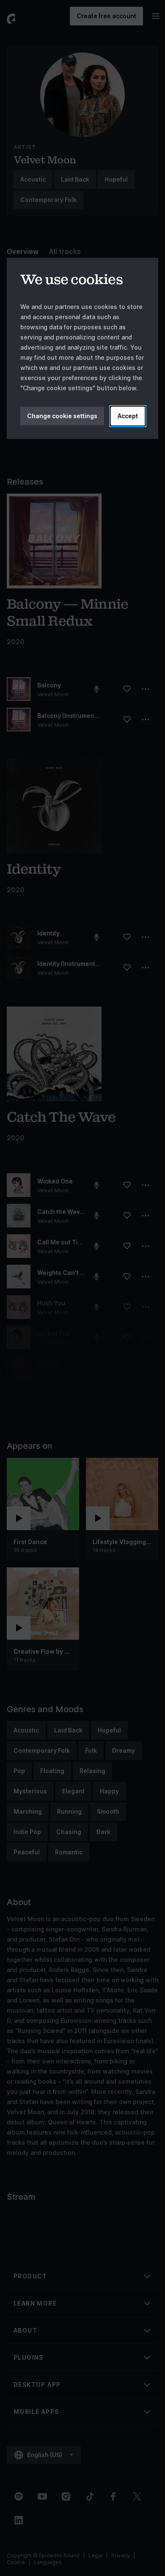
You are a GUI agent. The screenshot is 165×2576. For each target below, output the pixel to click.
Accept (128, 416)
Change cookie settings (62, 416)
